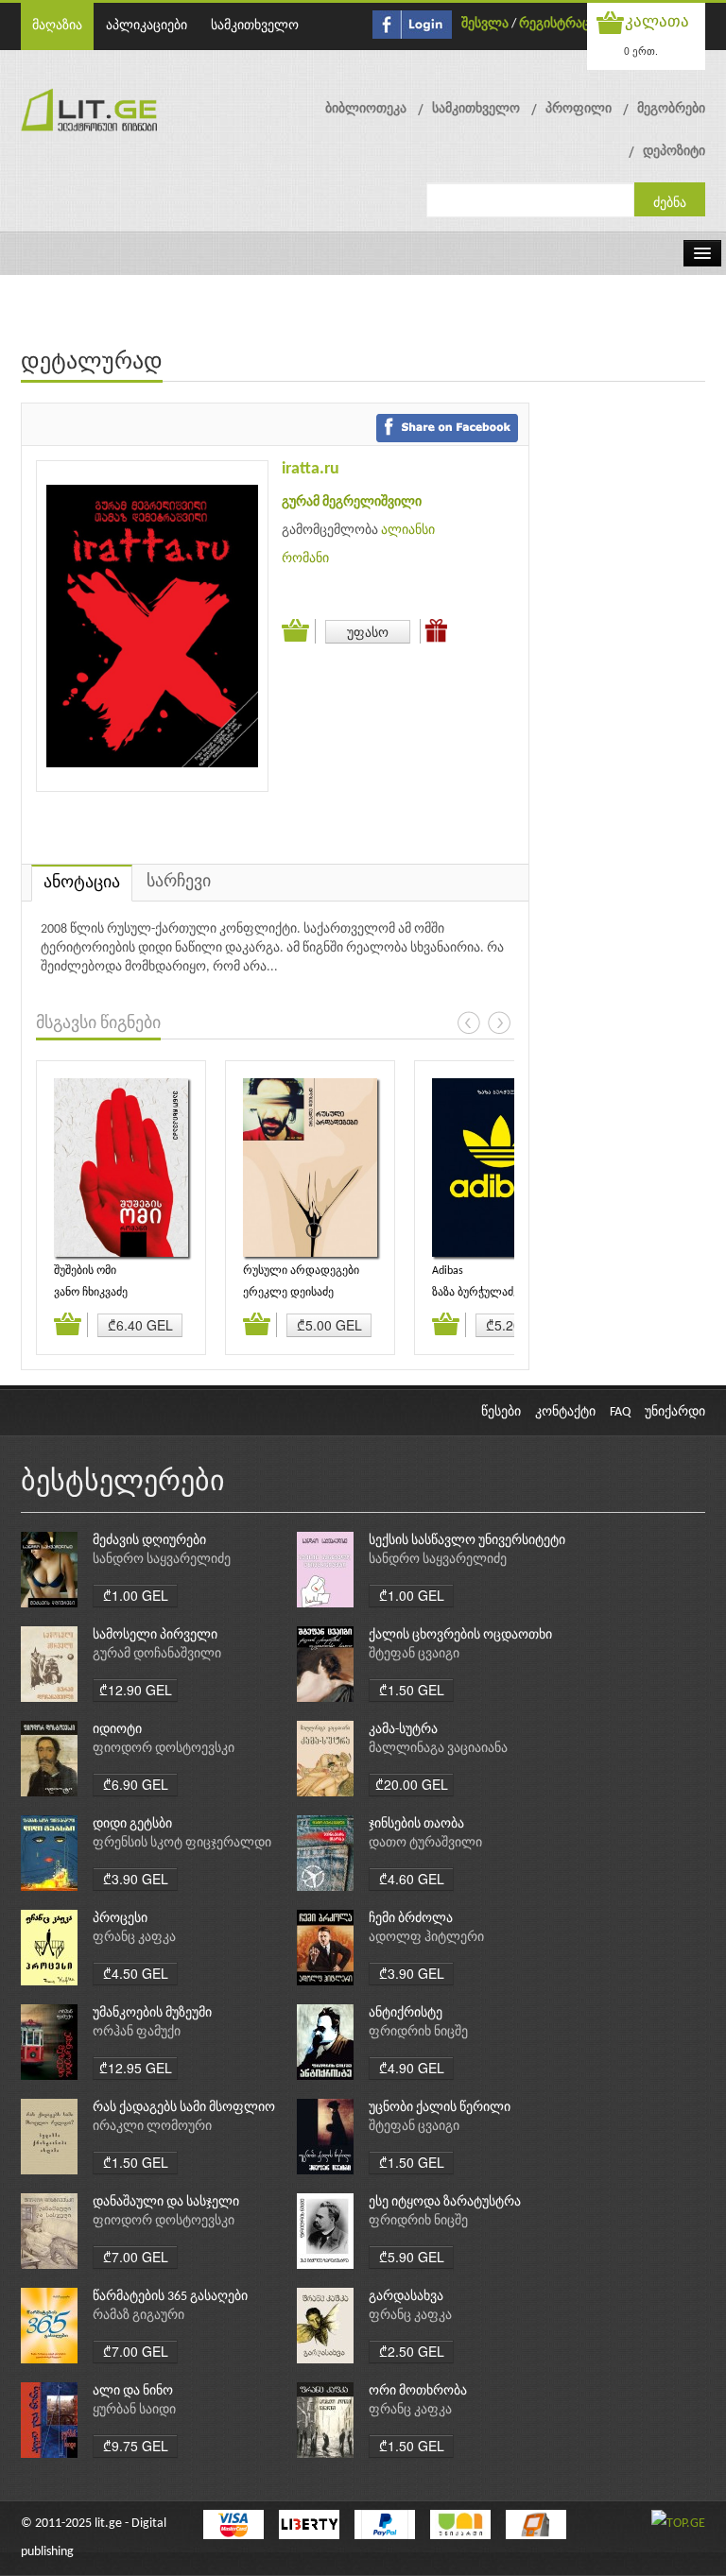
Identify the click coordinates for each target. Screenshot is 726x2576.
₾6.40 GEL (140, 1325)
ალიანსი (408, 531)
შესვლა (485, 24)
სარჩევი (179, 882)
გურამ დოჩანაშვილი (157, 1654)
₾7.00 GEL (136, 2257)
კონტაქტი (565, 1412)
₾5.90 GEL (412, 2257)
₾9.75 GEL (136, 2446)
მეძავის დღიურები (149, 1541)
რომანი (305, 559)
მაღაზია (57, 26)
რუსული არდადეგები (301, 1271)
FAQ (620, 1412)
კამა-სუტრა (403, 1730)
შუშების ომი (85, 1271)
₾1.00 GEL (136, 1595)
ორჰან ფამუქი (137, 2032)
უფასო (368, 631)
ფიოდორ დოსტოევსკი (164, 1749)
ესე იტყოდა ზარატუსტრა (445, 2202)
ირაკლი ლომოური (152, 2127)
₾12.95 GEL (136, 2068)
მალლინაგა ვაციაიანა (438, 1749)
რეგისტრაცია (561, 24)
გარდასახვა (406, 2297)
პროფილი (579, 109)
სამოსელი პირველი (155, 1635)
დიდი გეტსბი (132, 1824)
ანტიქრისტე (406, 2013)
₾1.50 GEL (412, 1690)
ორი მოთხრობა (418, 2391)
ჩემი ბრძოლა (411, 1919)
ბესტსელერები (123, 1483)
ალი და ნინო (133, 2391)
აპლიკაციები (147, 26)
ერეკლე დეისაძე (288, 1293)
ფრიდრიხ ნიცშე (418, 2032)
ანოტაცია (82, 883)
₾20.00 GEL (412, 1784)
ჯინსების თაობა (416, 1824)
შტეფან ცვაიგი (414, 1654)
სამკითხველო (255, 26)
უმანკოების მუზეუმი (152, 2013)
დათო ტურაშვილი (425, 1843)
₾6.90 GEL (136, 1784)
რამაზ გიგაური (138, 2316)
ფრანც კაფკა (134, 1938)
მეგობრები (671, 109)
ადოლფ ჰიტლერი (426, 1938)
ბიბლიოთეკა (366, 109)
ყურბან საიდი (134, 2410)
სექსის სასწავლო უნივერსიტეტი (467, 1541)
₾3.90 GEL (136, 1879)
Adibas (448, 1271)
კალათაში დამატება (299, 631)
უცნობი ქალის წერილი (440, 2108)
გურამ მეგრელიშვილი (352, 502)
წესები (501, 1412)
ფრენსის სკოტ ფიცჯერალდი (182, 1843)
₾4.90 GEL (412, 2068)
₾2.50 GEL (412, 2351)
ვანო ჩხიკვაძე (91, 1293)
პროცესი (120, 1919)
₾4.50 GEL (136, 1973)
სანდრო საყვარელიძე (162, 1560)
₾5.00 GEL (329, 1325)
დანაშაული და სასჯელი (166, 2202)
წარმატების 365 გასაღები (170, 2297)
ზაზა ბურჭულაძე (475, 1293)
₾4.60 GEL (412, 1879)
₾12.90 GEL (136, 1690)
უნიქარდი (675, 1412)
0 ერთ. (641, 51)
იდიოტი (117, 1730)
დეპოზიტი (674, 152)
